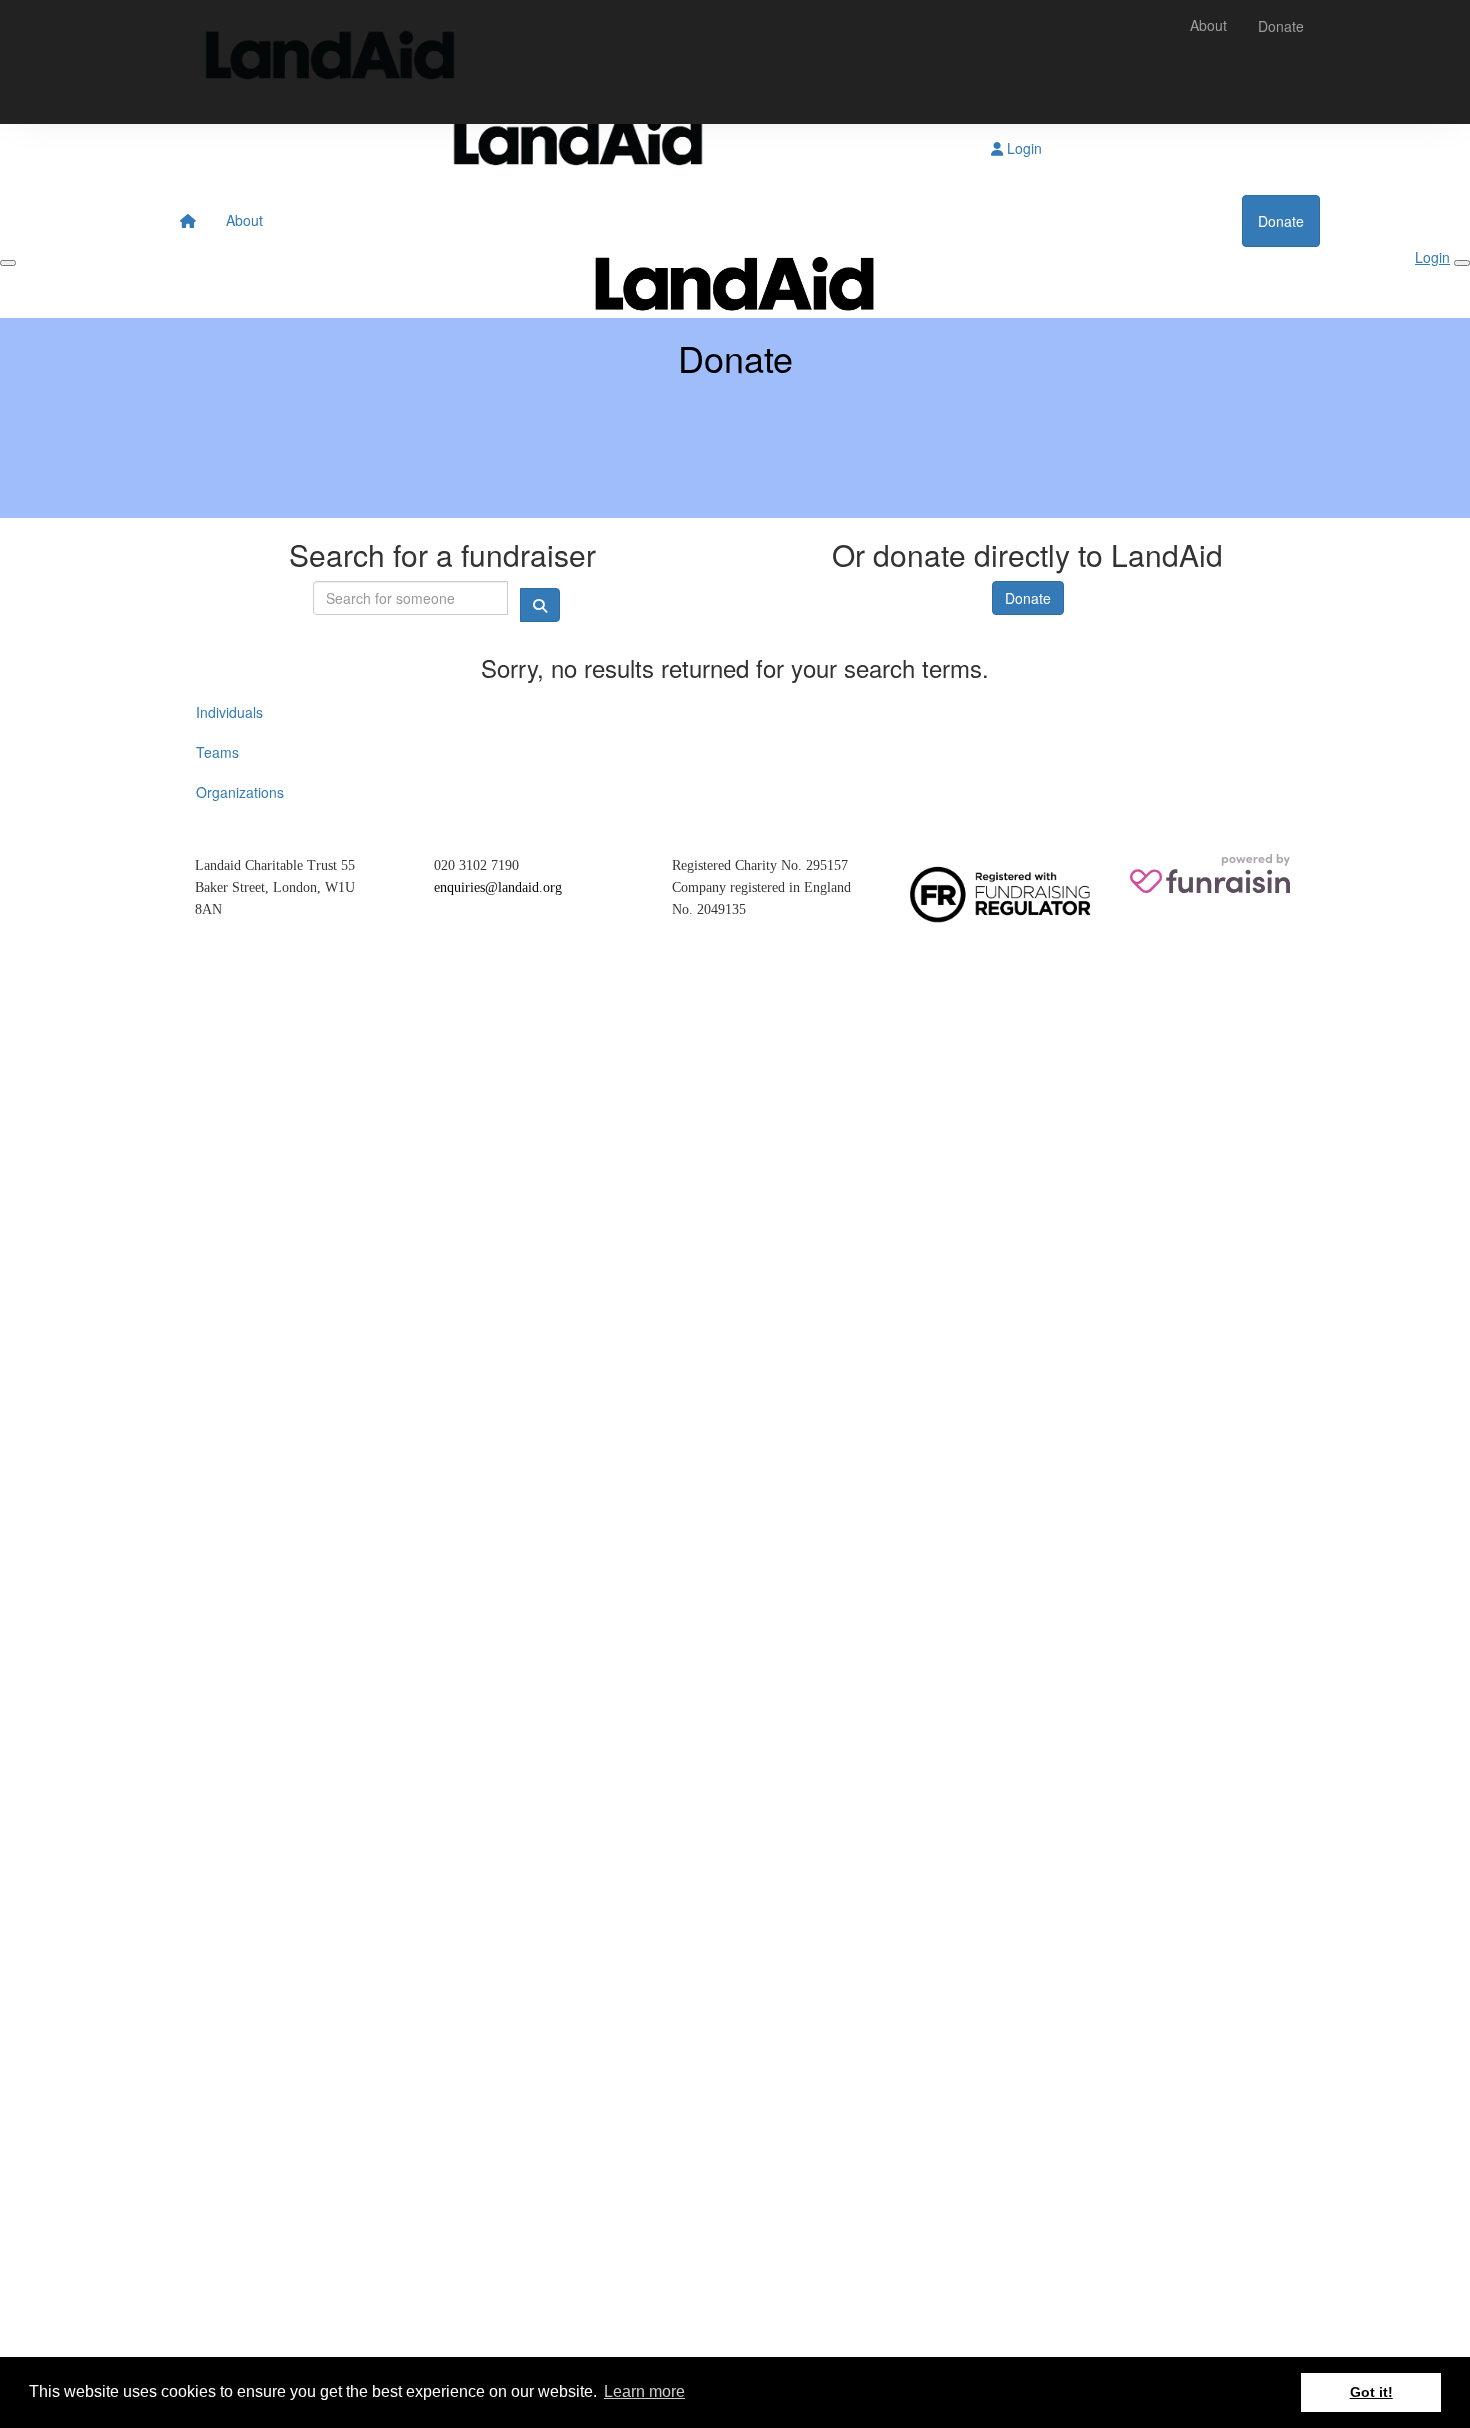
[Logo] (330, 62)
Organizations (240, 792)
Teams (217, 752)
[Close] (1462, 263)
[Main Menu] (8, 263)
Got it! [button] (1371, 2392)
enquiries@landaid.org (498, 887)
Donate (1281, 26)
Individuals (229, 712)
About (1208, 25)
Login (1022, 148)
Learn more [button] (644, 2391)
